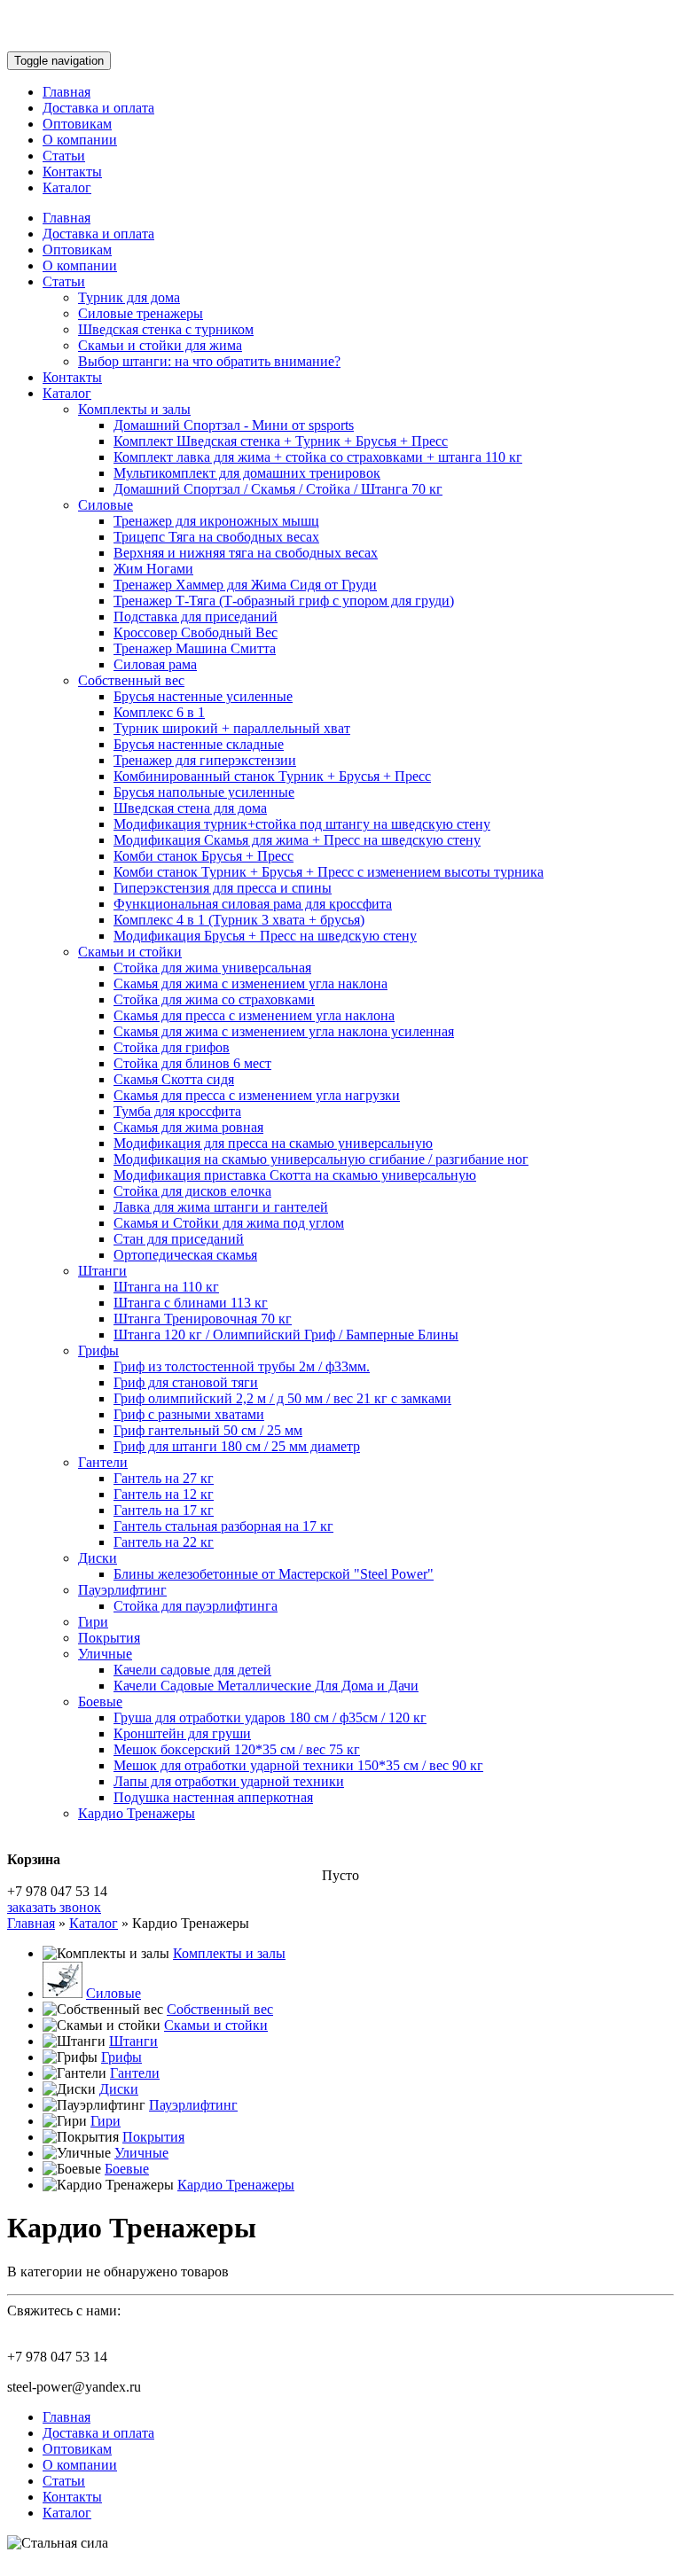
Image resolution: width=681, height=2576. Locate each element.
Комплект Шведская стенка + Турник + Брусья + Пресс (281, 441)
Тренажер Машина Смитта (195, 648)
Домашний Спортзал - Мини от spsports (234, 425)
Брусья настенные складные (199, 744)
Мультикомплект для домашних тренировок (247, 473)
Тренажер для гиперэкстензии (205, 760)
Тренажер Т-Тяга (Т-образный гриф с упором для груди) (284, 601)
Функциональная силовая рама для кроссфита (253, 904)
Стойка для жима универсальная (212, 968)
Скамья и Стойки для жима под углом (229, 1223)
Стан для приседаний (179, 1239)
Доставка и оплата (98, 108)
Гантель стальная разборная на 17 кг (223, 1526)
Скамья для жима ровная (188, 1127)
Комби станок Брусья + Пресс (204, 856)
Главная (67, 92)
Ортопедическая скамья (185, 1255)
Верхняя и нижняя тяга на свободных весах (246, 553)
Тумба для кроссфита (177, 1111)
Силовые (106, 505)
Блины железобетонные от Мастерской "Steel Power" (274, 1574)
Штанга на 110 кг (166, 1287)
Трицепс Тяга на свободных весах (216, 537)
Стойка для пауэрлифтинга (196, 1606)
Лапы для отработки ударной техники (229, 1781)
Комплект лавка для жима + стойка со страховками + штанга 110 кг (318, 457)
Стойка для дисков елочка (192, 1191)
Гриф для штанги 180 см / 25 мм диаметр (237, 1446)
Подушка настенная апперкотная (213, 1797)
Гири (93, 1622)
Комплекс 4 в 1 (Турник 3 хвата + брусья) (239, 920)
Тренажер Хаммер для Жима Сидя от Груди (245, 585)
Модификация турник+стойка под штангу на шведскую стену (302, 824)
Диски (98, 1558)
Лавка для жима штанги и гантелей (221, 1207)
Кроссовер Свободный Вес (196, 632)
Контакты (72, 172)
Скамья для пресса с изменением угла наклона (254, 1015)
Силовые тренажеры (141, 313)
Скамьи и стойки (130, 952)
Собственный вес (131, 680)
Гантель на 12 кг (164, 1494)
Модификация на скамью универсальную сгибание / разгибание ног (321, 1159)
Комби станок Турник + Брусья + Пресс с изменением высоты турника (329, 872)
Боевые (100, 1702)
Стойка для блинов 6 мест (192, 1063)
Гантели (103, 1462)
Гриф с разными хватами (189, 1414)
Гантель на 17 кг (164, 1510)
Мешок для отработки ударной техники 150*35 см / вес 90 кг (298, 1765)
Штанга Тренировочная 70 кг (203, 1319)
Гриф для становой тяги (186, 1382)
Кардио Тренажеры (137, 1813)
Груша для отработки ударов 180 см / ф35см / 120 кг (270, 1717)
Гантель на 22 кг (164, 1542)
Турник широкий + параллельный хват (232, 728)
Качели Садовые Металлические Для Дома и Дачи (266, 1686)
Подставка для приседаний (196, 617)
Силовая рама (155, 664)
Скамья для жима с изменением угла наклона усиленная (284, 1031)
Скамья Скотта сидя (174, 1079)
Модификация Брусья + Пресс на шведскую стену (265, 936)
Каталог (67, 187)
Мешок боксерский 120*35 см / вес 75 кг (237, 1749)
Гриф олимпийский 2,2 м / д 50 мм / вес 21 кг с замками (282, 1398)
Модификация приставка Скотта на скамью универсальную (295, 1175)
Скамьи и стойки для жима (160, 345)
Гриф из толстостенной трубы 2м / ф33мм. (242, 1366)
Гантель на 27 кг (164, 1478)
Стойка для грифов (172, 1047)
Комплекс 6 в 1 (159, 712)
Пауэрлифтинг (122, 1590)
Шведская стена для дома (190, 808)
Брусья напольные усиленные (204, 792)
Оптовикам (77, 124)
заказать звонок (54, 1907)
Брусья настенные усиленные (203, 696)
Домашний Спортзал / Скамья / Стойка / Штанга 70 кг (278, 489)
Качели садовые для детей (192, 1670)
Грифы (98, 1350)
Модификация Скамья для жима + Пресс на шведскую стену (297, 840)
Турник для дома (129, 297)
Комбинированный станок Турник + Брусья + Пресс (272, 776)
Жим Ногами (153, 569)
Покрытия (109, 1638)
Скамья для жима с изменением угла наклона (250, 984)
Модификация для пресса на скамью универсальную (273, 1143)
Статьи (64, 156)
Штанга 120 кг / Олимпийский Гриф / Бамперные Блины (286, 1335)
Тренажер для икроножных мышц (216, 521)
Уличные (105, 1654)
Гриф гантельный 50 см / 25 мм (208, 1430)
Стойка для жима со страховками (214, 999)
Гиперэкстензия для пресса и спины (223, 888)
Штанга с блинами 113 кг (191, 1303)
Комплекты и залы (134, 409)
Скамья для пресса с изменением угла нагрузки (257, 1095)
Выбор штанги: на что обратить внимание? (209, 361)
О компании (80, 140)
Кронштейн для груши (182, 1733)
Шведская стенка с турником (166, 329)
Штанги (102, 1271)
